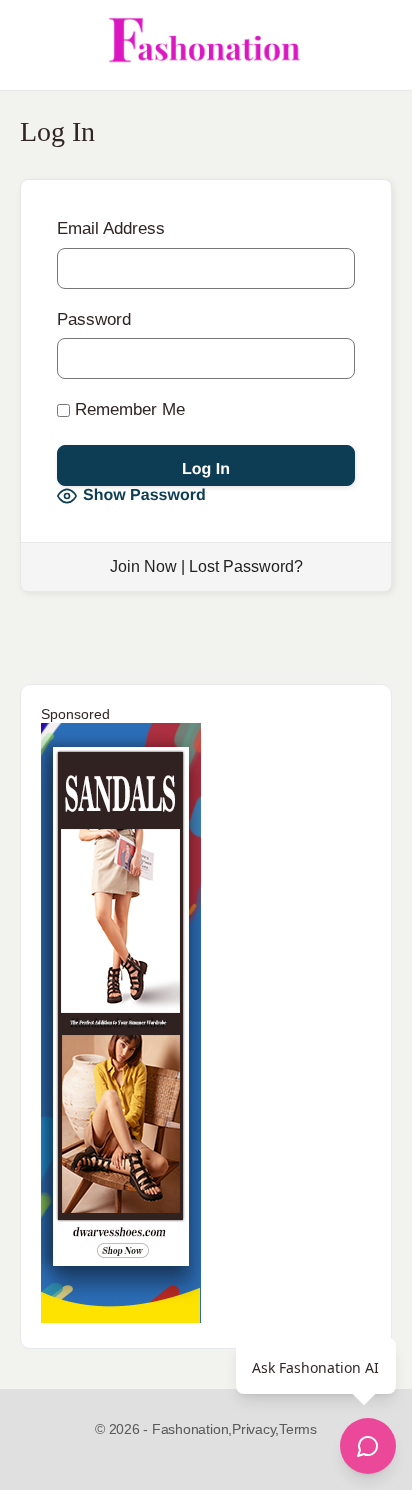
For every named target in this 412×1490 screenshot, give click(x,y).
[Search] (375, 45)
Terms (298, 1429)
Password (94, 319)
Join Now (143, 566)
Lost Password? (246, 566)
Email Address (111, 228)
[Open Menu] (32, 45)
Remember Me (127, 409)
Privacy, (255, 1429)
